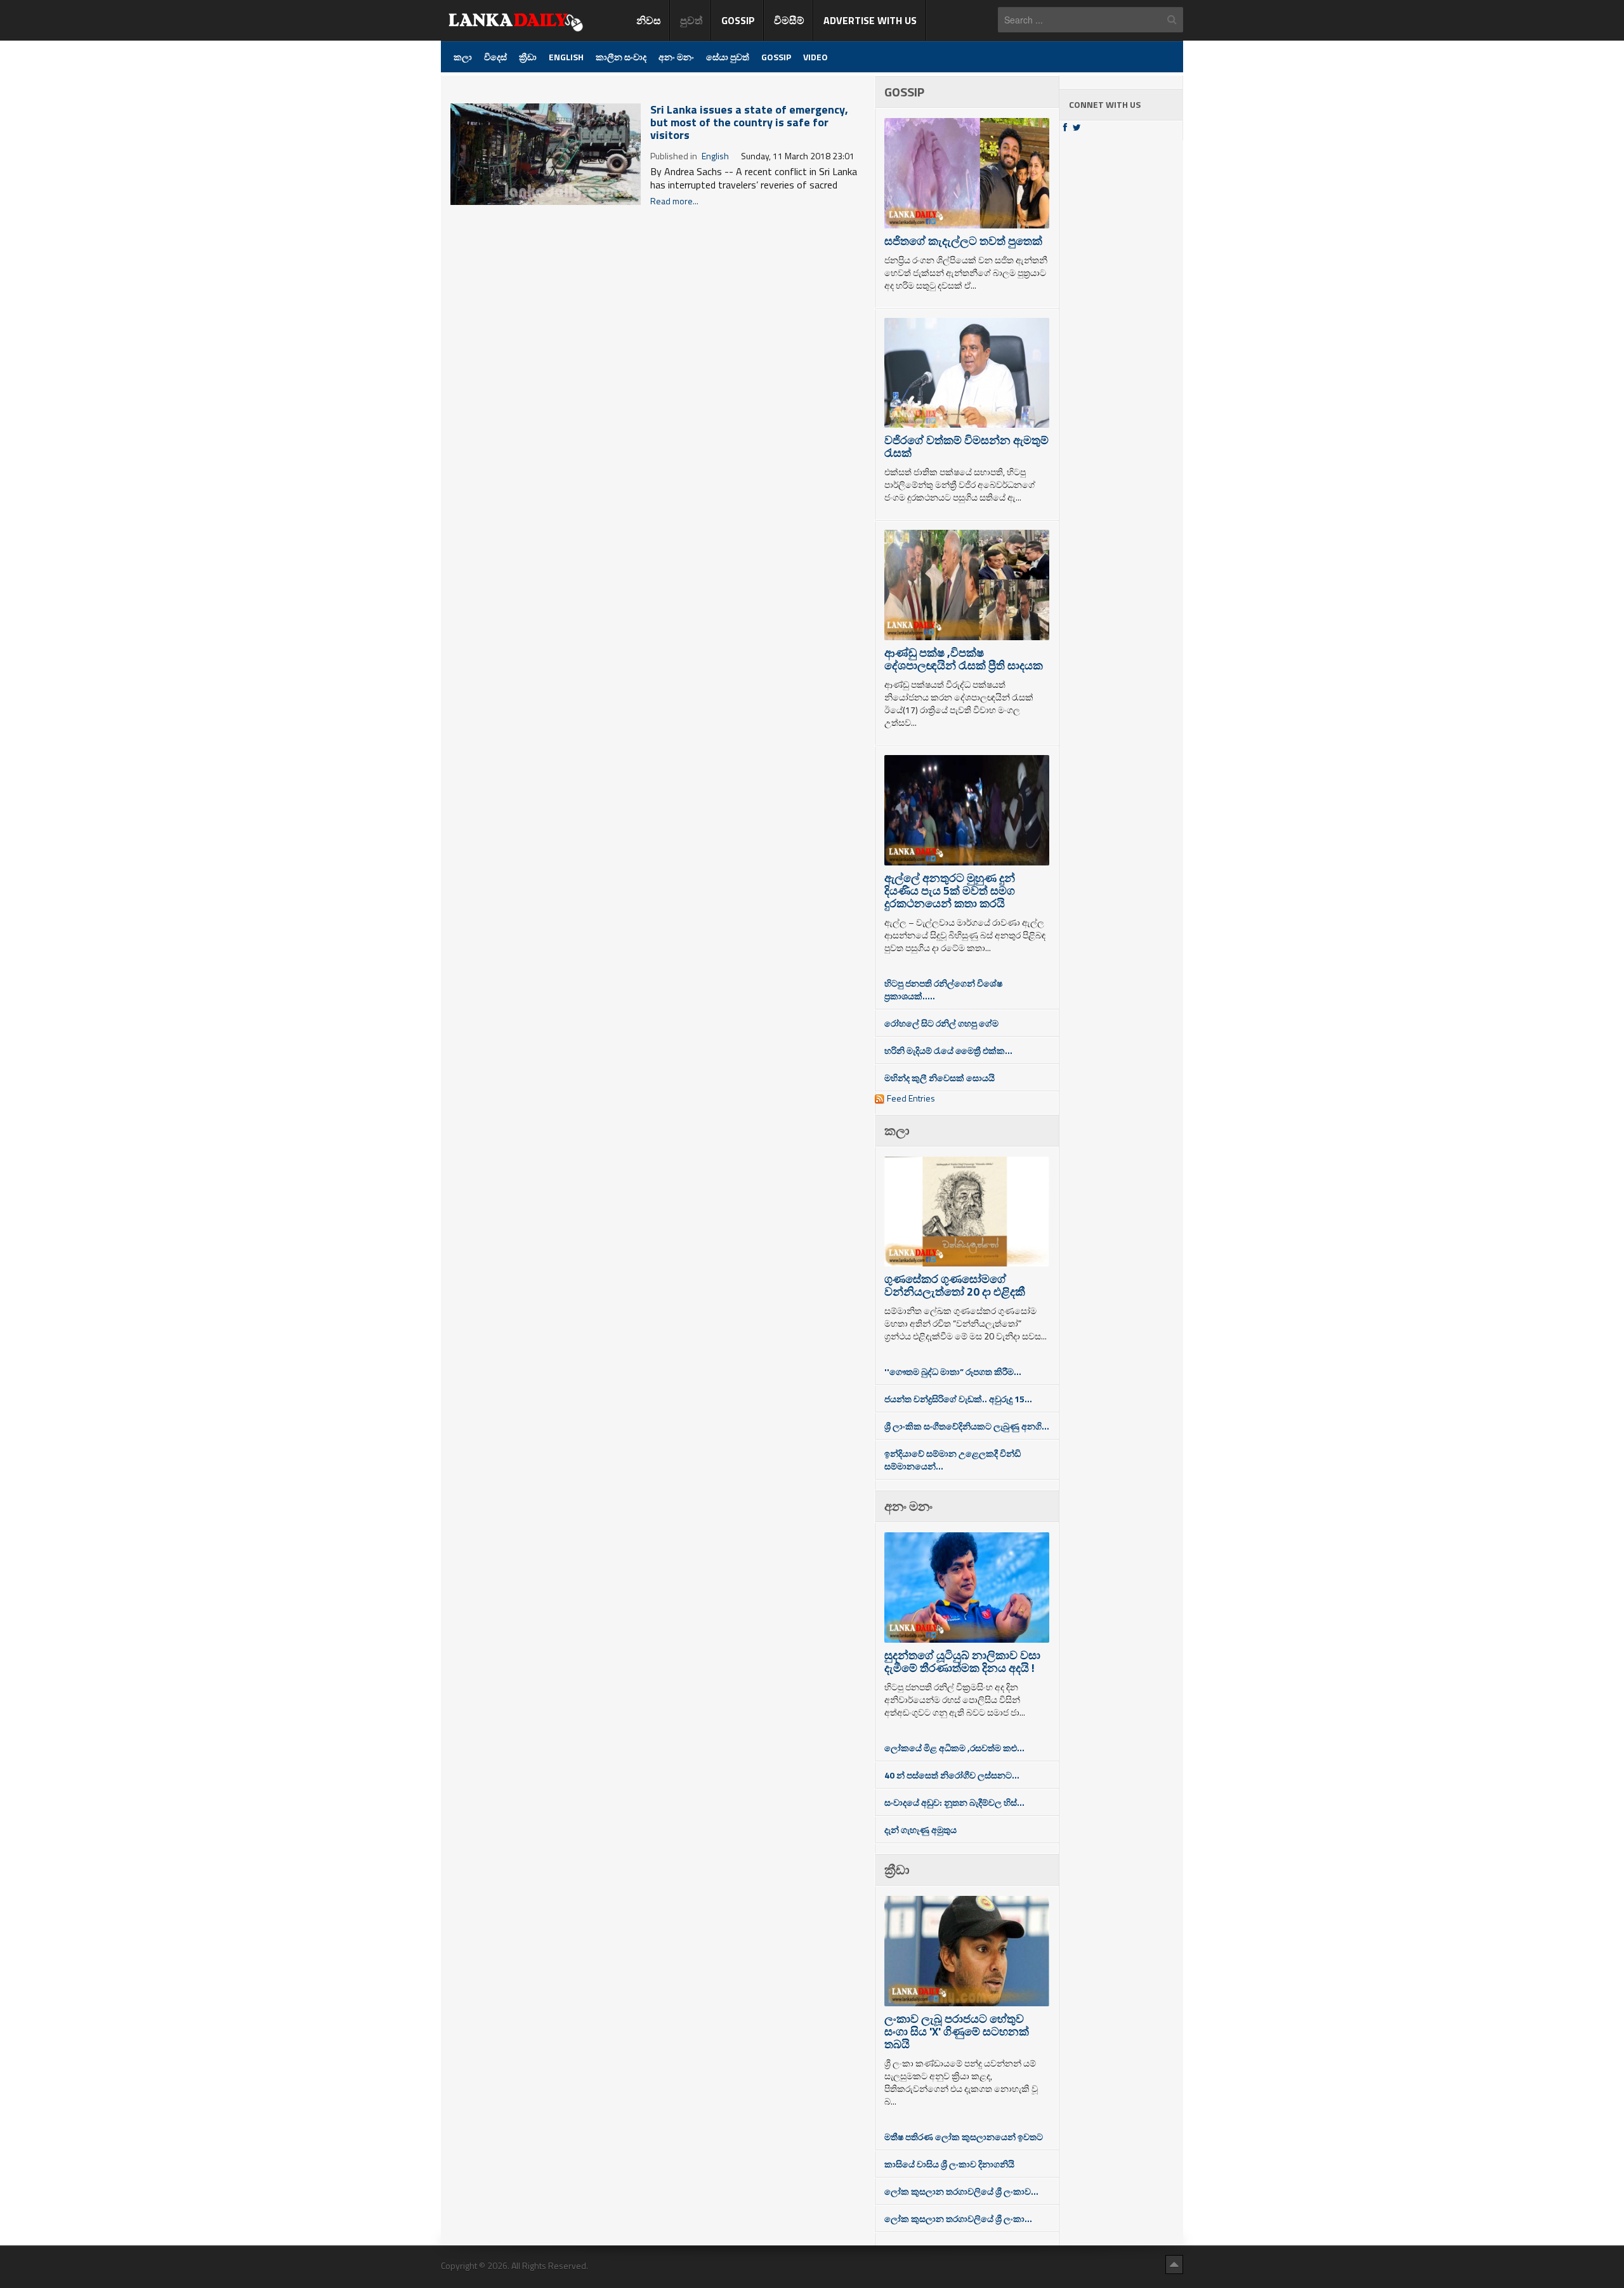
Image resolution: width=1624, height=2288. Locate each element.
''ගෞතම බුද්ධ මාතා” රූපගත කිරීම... (953, 1371)
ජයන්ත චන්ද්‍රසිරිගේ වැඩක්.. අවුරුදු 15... (958, 1399)
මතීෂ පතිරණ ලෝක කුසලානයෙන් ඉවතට (964, 2137)
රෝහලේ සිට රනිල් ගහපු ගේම (941, 1023)
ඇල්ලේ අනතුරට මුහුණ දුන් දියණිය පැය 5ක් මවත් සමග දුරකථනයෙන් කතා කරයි (950, 891)
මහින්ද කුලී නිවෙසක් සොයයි (940, 1078)
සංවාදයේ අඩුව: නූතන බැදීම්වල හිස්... (954, 1802)
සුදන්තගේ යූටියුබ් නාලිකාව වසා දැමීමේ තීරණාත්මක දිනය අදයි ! (962, 1661)
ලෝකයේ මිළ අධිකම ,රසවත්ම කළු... (954, 1748)
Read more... (674, 201)
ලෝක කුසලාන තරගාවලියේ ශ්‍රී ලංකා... (958, 2219)
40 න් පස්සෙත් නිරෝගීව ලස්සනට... (952, 1775)
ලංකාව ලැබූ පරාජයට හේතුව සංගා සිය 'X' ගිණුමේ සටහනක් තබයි (957, 2031)
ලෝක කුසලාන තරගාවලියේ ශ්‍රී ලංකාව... (961, 2191)
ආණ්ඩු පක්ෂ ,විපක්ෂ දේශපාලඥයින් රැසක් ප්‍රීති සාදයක (964, 659)
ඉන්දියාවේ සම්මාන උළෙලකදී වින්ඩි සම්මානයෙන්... (953, 1460)
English (715, 156)
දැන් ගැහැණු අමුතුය (920, 1830)
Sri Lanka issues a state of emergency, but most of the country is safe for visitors (749, 122)
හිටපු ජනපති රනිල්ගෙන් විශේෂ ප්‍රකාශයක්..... (943, 989)
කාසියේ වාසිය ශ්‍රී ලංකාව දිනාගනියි (949, 2164)
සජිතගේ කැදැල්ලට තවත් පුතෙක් (963, 241)
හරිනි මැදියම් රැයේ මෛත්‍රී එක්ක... (948, 1050)
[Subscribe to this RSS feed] (864, 83)
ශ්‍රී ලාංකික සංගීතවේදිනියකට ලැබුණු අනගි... (967, 1426)
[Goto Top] (1174, 2264)
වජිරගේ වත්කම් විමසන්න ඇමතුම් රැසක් (966, 446)
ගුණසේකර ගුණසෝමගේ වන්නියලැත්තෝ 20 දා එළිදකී (955, 1285)
